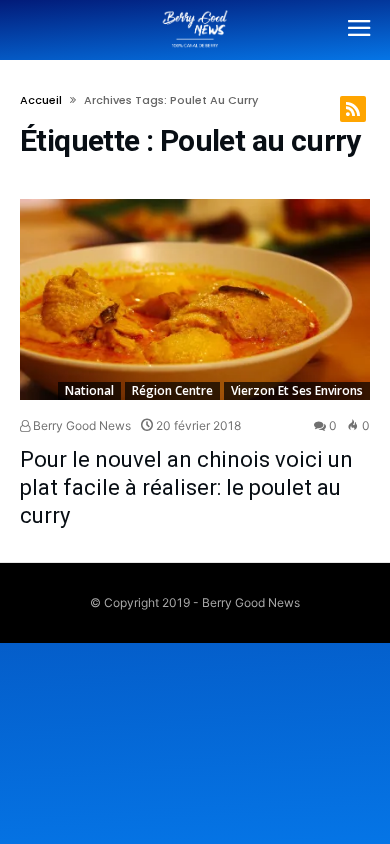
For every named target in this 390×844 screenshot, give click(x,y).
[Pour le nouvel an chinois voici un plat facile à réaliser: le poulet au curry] (195, 299)
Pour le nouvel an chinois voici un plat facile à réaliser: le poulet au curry (186, 487)
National (89, 390)
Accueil (41, 100)
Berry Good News (80, 425)
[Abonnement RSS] (353, 109)
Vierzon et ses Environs (297, 390)
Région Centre (172, 390)
